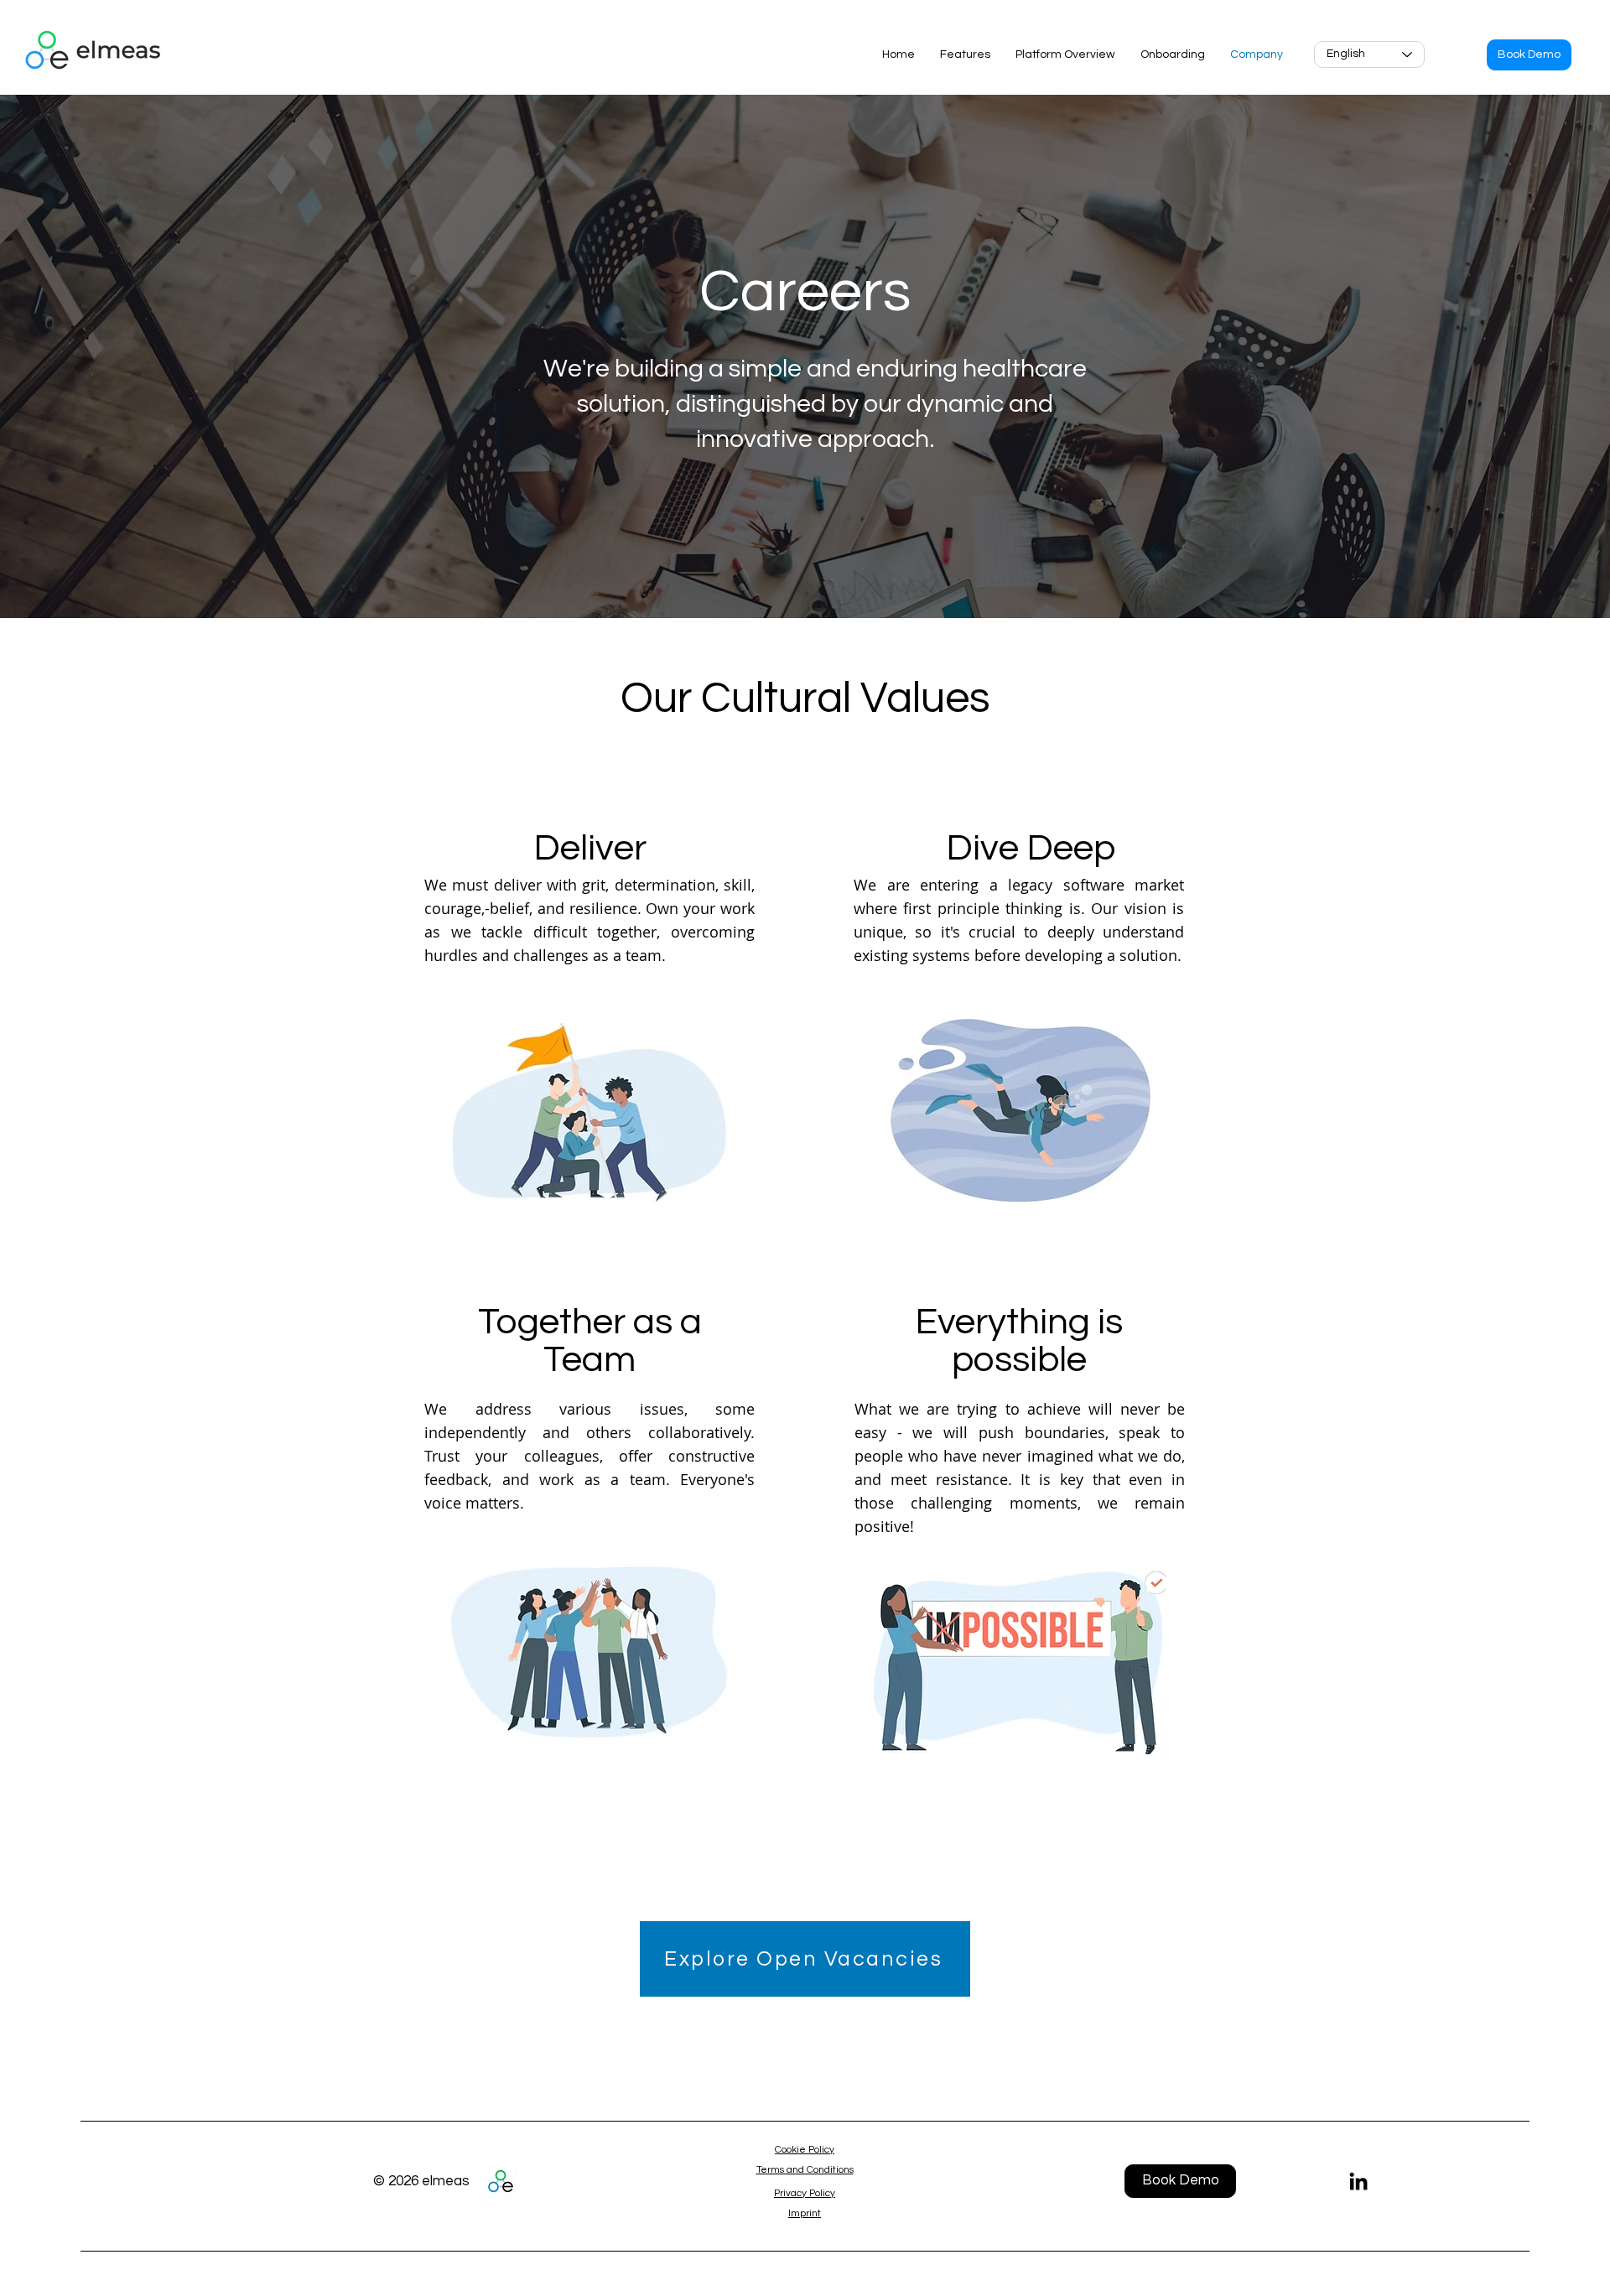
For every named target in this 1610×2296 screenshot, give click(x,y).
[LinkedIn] (1358, 2181)
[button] (1529, 55)
